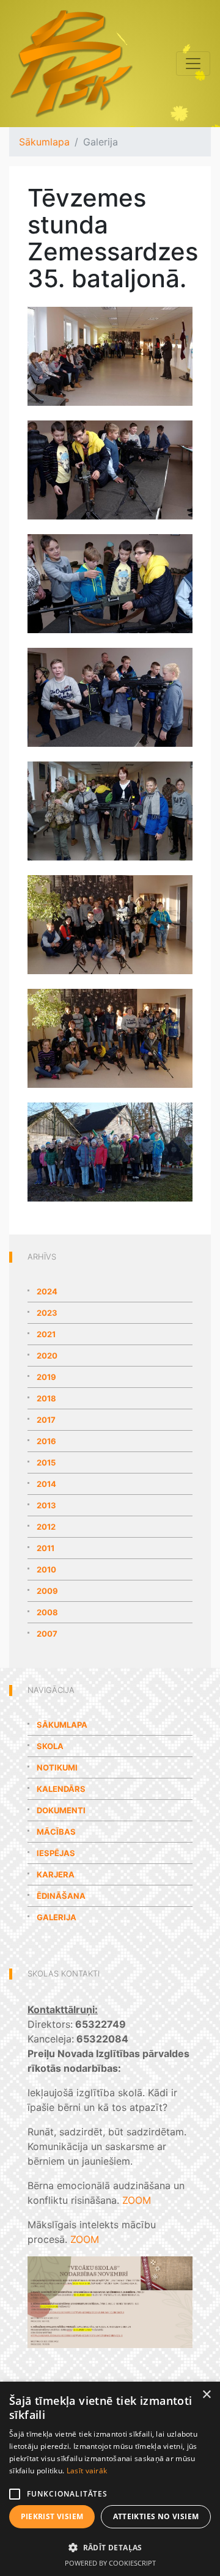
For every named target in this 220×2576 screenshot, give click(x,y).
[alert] (110, 2479)
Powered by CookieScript (110, 2563)
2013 (46, 1505)
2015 (46, 1462)
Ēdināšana (61, 1896)
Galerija (57, 1917)
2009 (47, 1591)
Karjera (56, 1874)
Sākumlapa (44, 142)
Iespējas (56, 1853)
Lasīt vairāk (87, 2471)
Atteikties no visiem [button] (156, 2516)
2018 (46, 1398)
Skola (50, 1746)
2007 (47, 1634)
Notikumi (57, 1767)
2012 (46, 1527)
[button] (110, 2547)
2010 (46, 1569)
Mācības (56, 1832)
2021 (46, 1334)
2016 (46, 1441)
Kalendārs (61, 1789)
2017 (46, 1420)
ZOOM (137, 2200)
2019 (46, 1377)
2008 (47, 1612)
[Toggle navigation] (193, 64)
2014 (46, 1484)
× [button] (206, 2395)
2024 (47, 1291)
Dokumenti (61, 1810)
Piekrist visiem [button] (52, 2516)
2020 (47, 1356)
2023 (47, 1313)
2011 (46, 1548)
